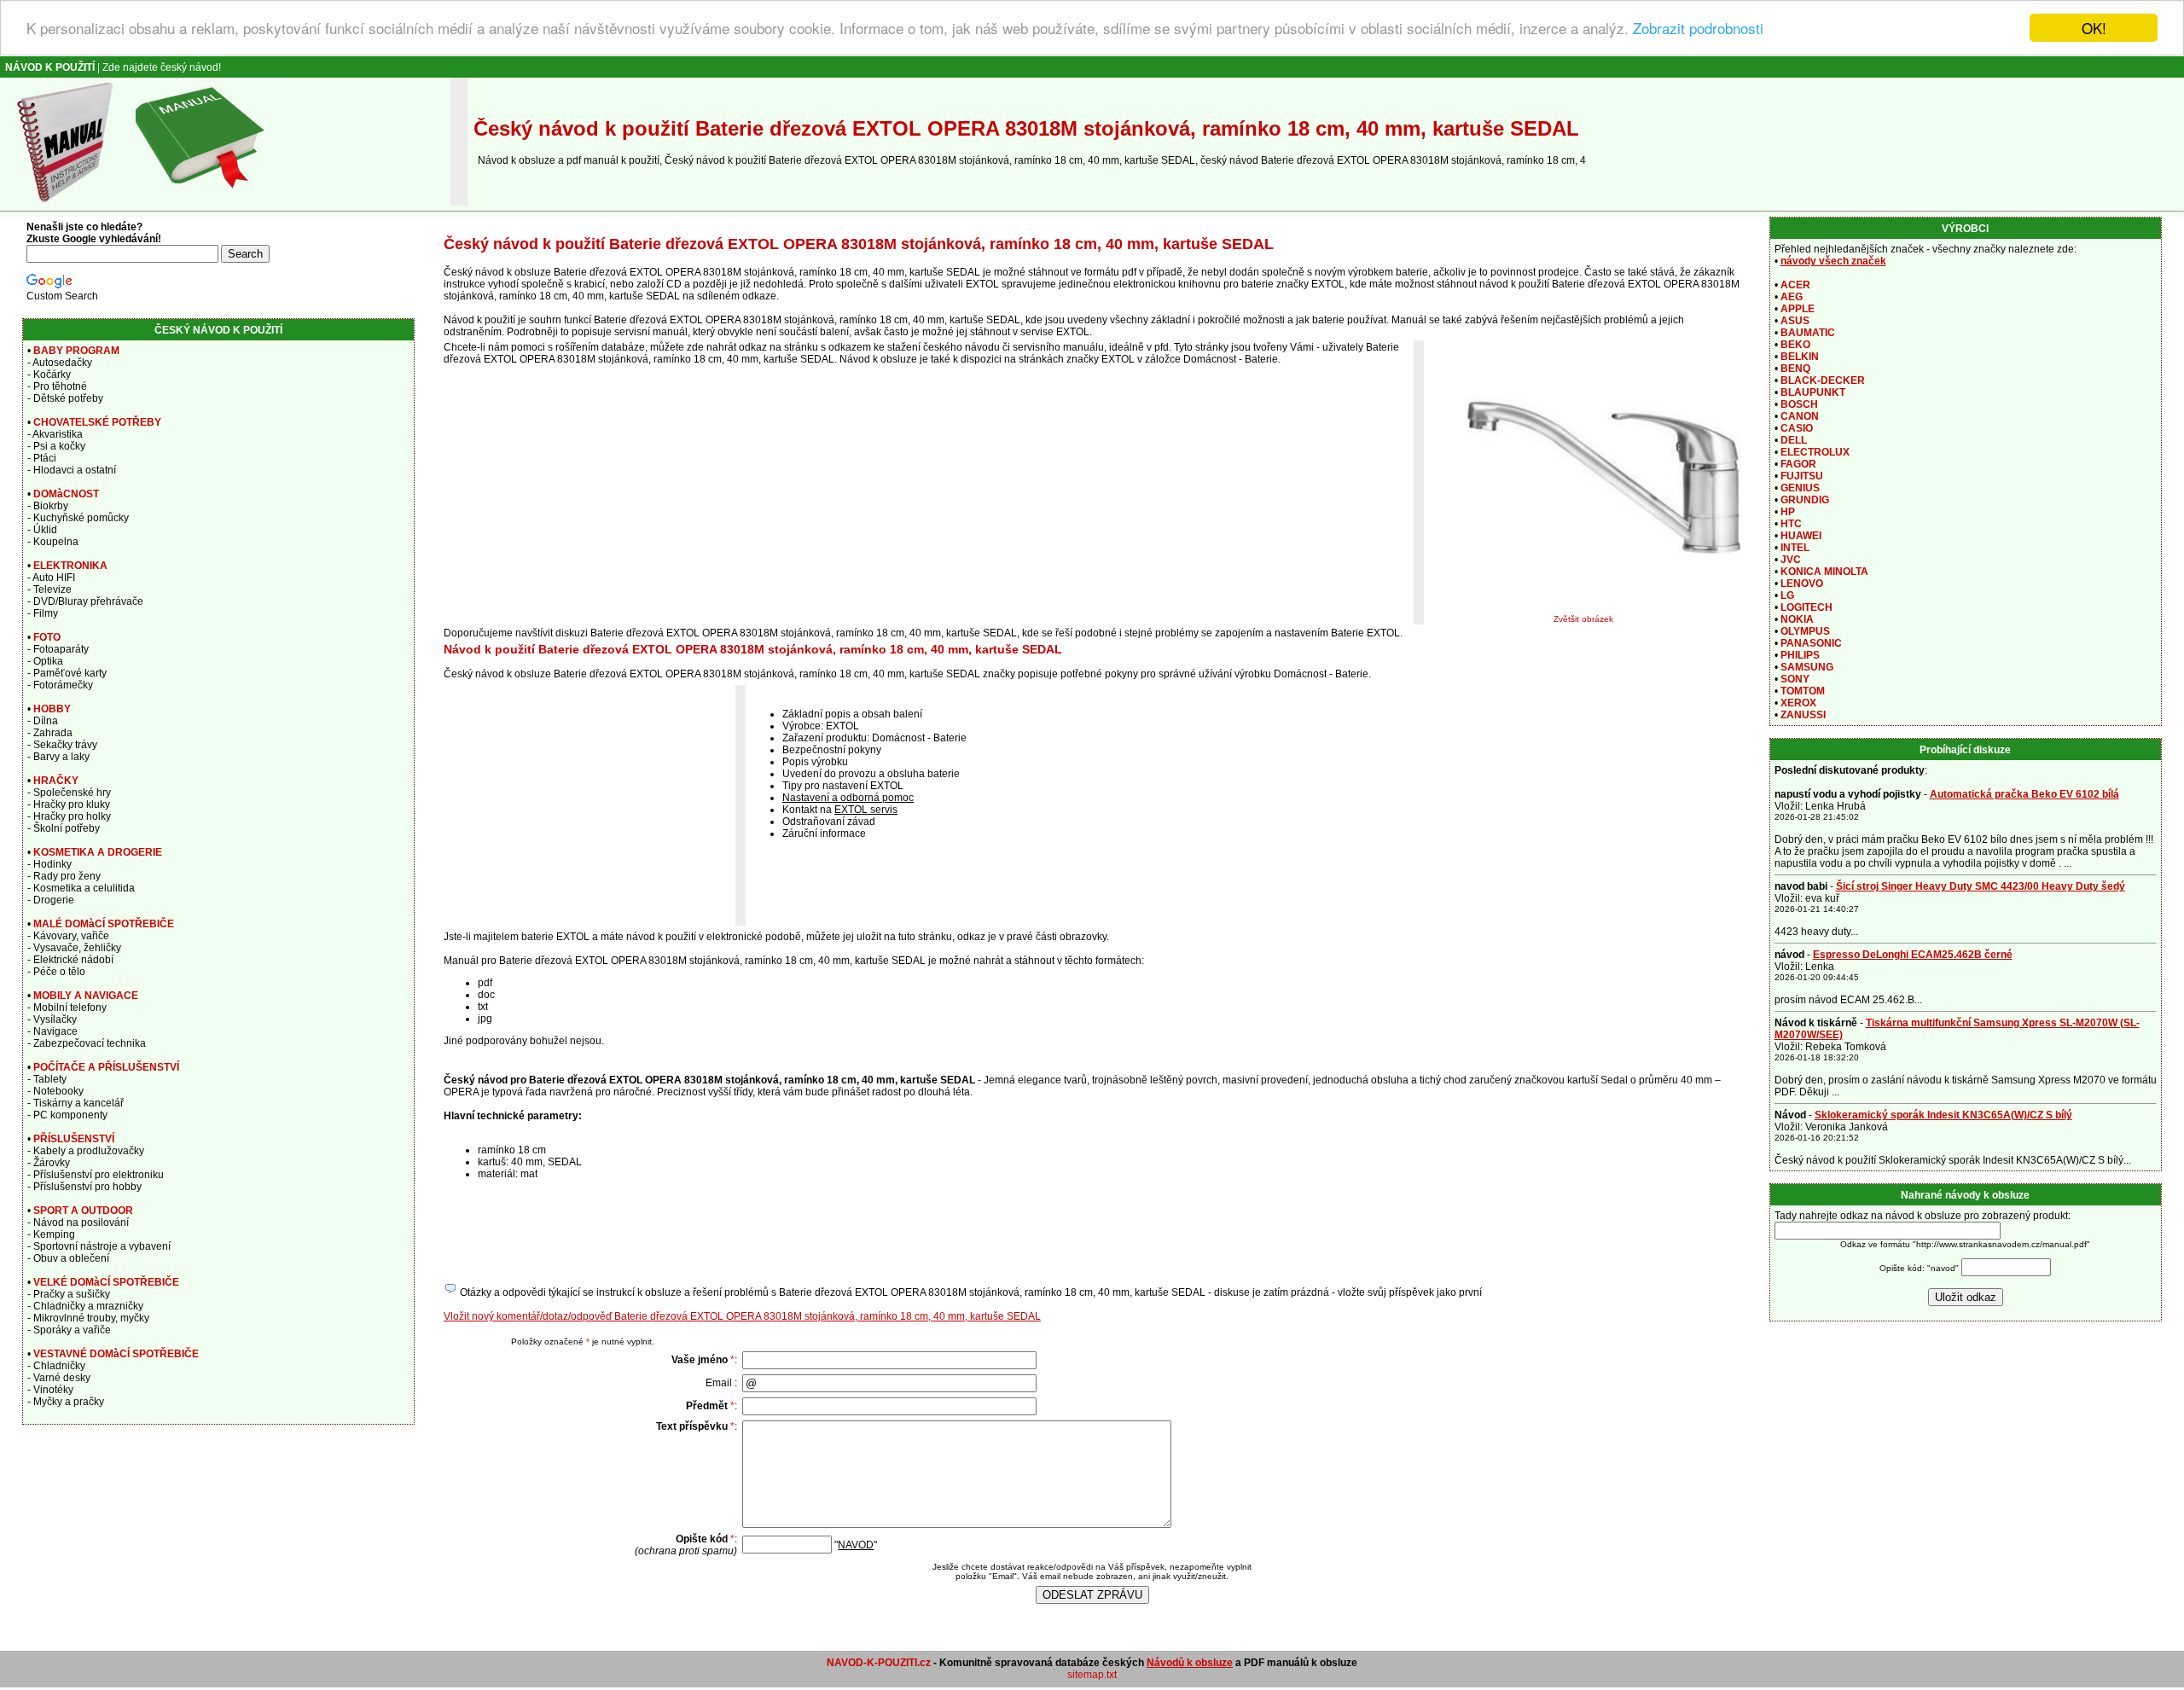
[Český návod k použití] (147, 202)
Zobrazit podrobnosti (1698, 29)
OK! (2094, 28)
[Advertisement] (590, 805)
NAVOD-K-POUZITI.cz (879, 1663)
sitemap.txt (1092, 1675)
